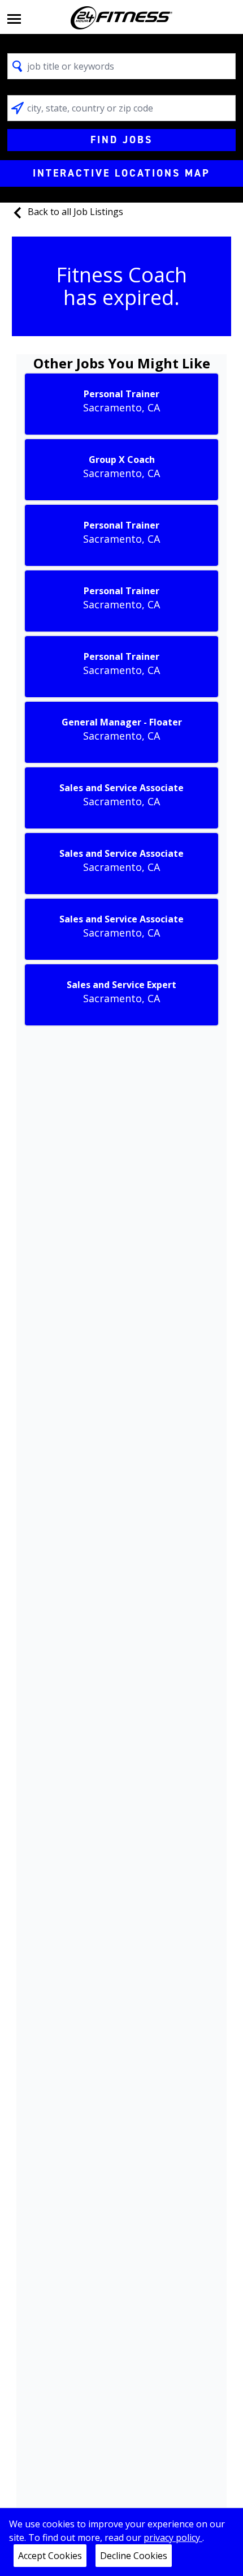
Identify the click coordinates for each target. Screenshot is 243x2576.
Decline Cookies (134, 2556)
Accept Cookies (50, 2556)
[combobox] (121, 66)
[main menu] (14, 18)
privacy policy (173, 2538)
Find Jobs (121, 140)
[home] (121, 18)
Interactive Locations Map (121, 173)
